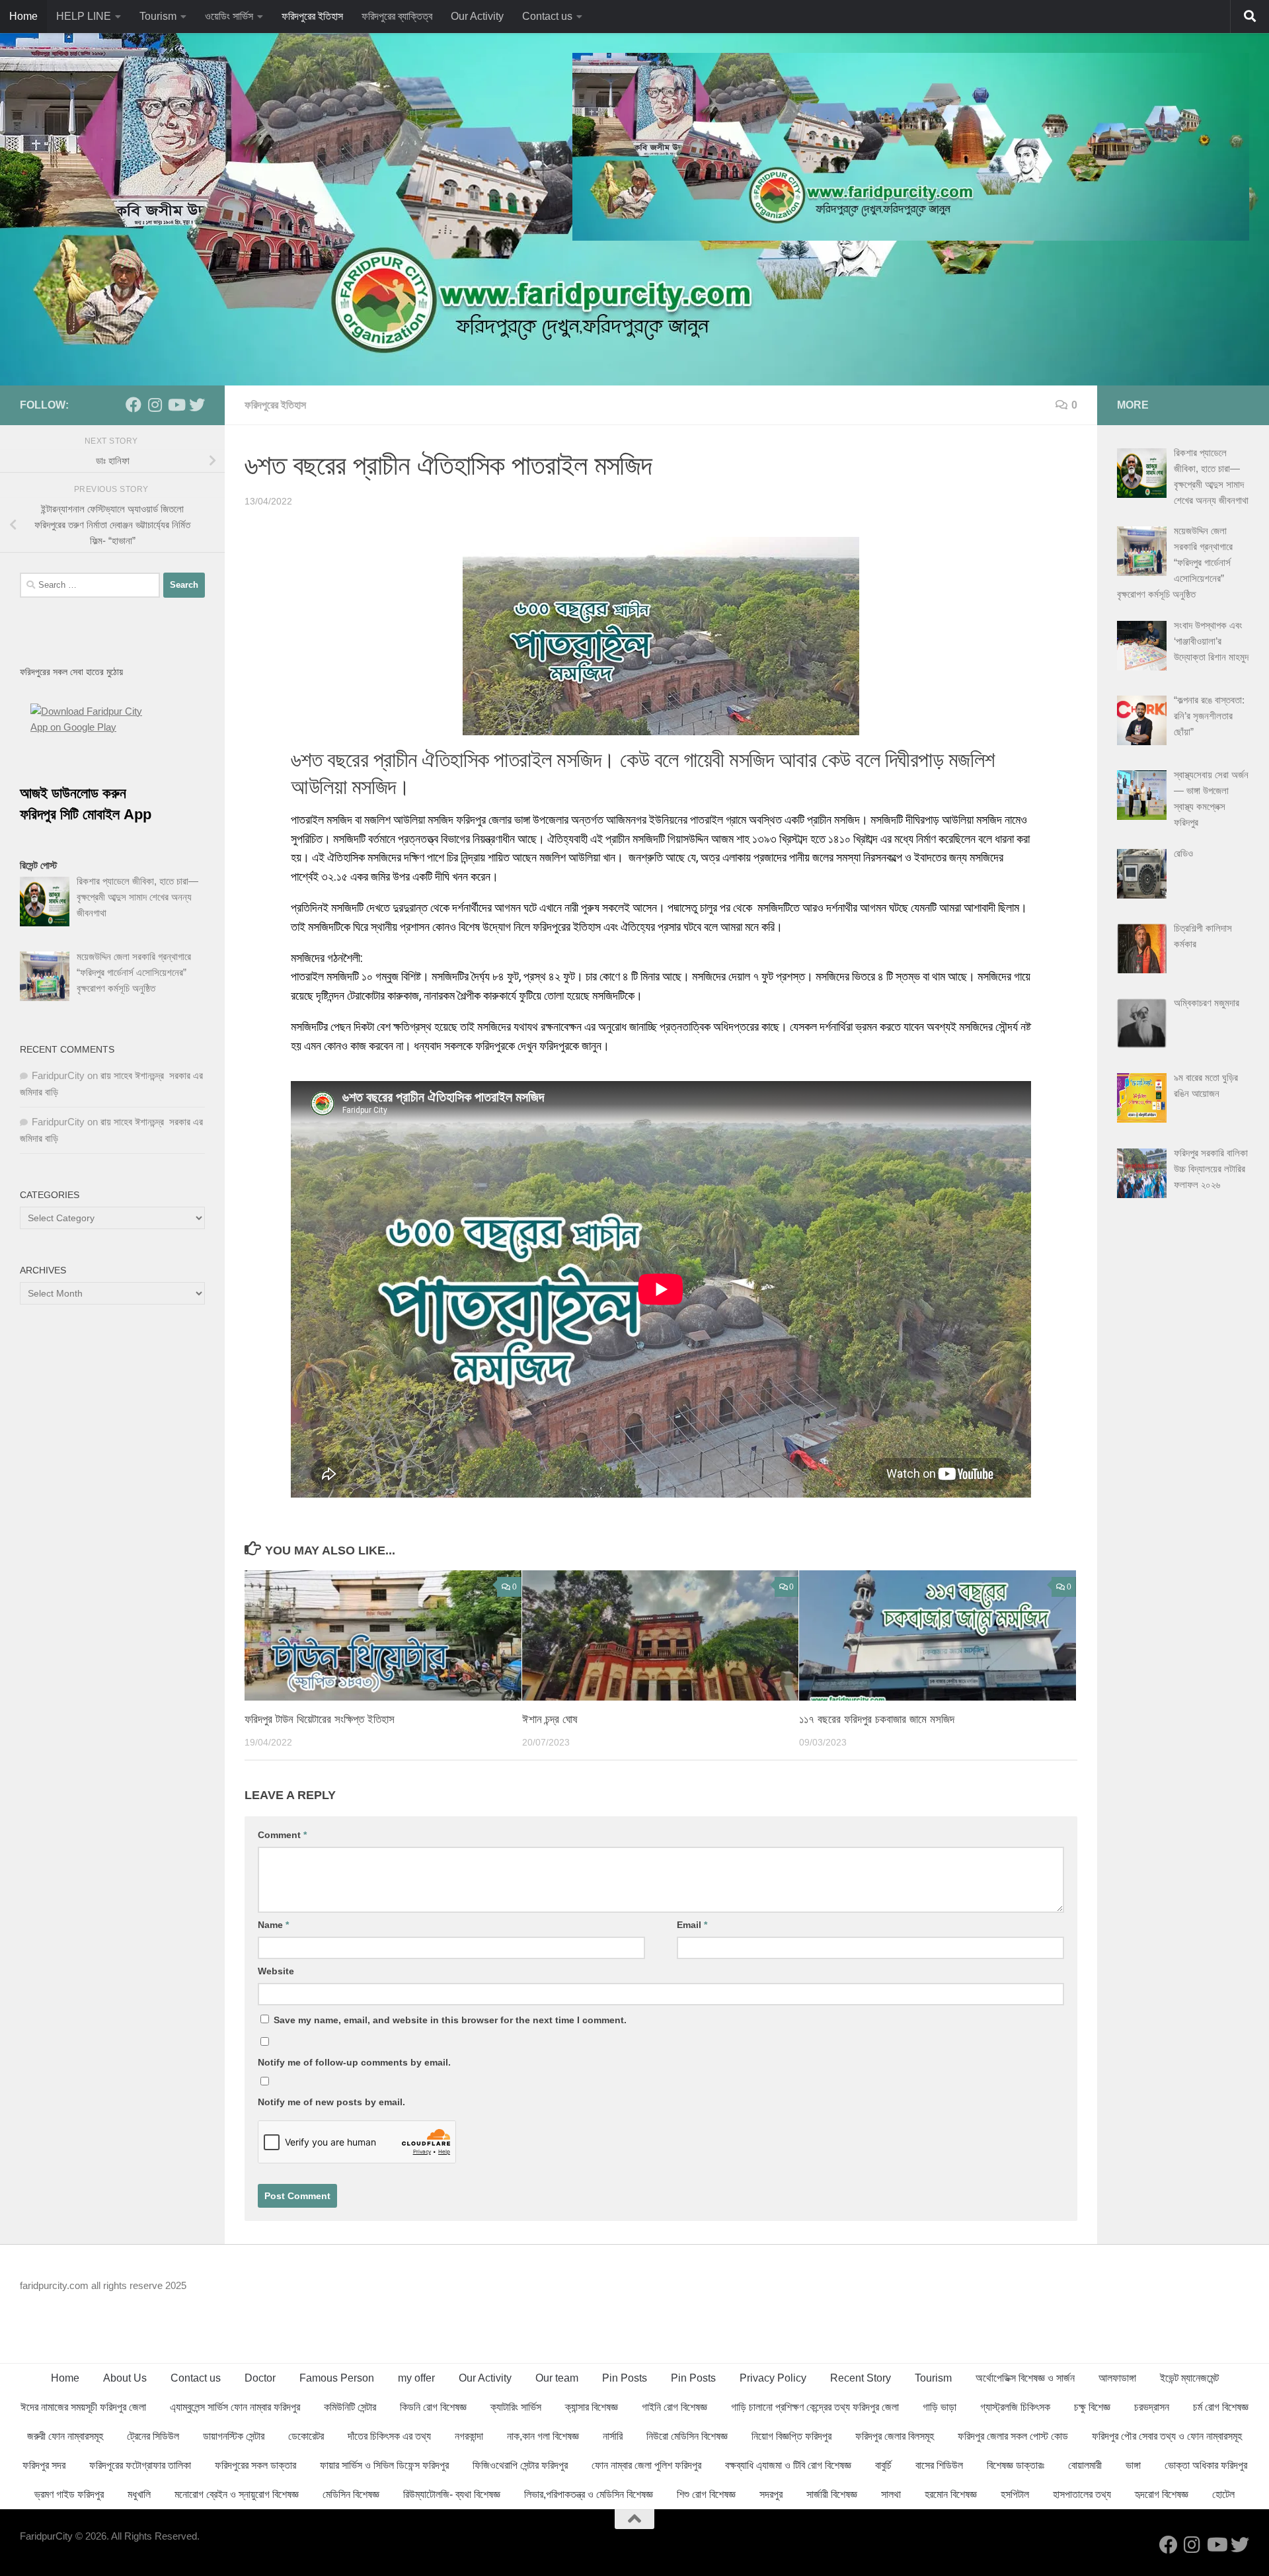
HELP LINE (84, 16)
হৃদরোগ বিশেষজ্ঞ (1162, 2494)
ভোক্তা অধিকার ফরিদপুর (1206, 2465)
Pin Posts (625, 2378)
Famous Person (337, 2378)
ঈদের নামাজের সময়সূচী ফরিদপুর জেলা (83, 2407)
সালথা (891, 2494)
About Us (125, 2378)
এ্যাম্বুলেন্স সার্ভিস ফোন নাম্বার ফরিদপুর (235, 2407)
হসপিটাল (1015, 2494)
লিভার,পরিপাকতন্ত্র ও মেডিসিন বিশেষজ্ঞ (589, 2494)
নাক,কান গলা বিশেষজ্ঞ (543, 2436)
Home (23, 16)
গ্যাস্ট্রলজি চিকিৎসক (1015, 2407)
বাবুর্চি (883, 2465)
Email (692, 1925)
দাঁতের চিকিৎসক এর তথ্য (389, 2436)
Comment (282, 1835)
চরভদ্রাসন (1152, 2407)
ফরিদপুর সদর (44, 2465)
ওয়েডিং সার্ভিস (229, 16)
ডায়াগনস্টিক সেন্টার (234, 2436)
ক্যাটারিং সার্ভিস (516, 2407)
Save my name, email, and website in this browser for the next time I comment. (450, 2020)
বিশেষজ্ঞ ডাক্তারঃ (1016, 2465)
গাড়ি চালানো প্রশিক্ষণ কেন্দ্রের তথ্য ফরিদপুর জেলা (815, 2407)
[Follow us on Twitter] (197, 405)
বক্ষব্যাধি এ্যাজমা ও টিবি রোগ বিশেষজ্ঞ (788, 2465)
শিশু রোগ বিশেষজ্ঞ (706, 2494)
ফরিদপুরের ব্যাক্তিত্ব (397, 16)
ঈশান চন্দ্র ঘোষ (550, 1719)
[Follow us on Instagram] (155, 405)
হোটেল (1223, 2494)
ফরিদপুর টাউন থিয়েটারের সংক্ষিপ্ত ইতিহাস (320, 1719)
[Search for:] (90, 585)
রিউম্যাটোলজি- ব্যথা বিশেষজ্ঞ (452, 2494)
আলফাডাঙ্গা (1117, 2378)
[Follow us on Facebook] (134, 405)
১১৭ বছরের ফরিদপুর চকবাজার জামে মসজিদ (877, 1719)
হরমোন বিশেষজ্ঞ (951, 2494)
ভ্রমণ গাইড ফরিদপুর (69, 2494)
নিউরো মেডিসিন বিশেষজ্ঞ (687, 2436)
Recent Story (861, 2378)
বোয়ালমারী (1085, 2465)
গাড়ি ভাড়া (940, 2407)
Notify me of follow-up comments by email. (354, 2062)
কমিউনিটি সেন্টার (350, 2407)
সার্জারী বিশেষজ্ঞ (832, 2494)
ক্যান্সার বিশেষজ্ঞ (592, 2407)
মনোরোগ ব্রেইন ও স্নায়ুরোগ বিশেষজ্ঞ (237, 2494)
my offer (416, 2378)
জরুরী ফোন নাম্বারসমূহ (65, 2436)
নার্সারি (613, 2436)
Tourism (158, 16)
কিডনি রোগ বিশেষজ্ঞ (433, 2407)
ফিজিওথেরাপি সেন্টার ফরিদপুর (520, 2465)
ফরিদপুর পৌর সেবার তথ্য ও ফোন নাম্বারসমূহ (1167, 2436)
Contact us (547, 16)
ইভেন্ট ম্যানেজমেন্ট (1189, 2378)
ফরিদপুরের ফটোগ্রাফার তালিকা (140, 2465)
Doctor (260, 2378)
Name (273, 1925)
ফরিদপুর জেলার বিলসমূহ (895, 2436)
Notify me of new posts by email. (331, 2102)
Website (276, 1971)
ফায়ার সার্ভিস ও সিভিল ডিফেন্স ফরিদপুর (384, 2465)
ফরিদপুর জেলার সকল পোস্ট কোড (1013, 2436)
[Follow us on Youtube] (176, 405)
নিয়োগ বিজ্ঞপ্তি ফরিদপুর (791, 2436)
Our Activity (477, 16)
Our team (557, 2378)
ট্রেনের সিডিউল (153, 2436)
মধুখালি (139, 2494)
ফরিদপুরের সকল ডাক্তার (255, 2465)
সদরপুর (771, 2494)
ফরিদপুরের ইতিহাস (312, 16)
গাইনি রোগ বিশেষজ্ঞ (674, 2407)
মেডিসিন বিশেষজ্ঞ (351, 2494)
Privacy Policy (773, 2378)
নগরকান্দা (469, 2436)
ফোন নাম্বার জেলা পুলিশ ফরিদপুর (646, 2465)
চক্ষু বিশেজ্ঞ (1092, 2407)
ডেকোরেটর (306, 2436)
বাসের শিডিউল (939, 2465)
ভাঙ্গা (1133, 2465)
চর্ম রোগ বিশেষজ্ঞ (1221, 2407)
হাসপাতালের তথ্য (1082, 2494)
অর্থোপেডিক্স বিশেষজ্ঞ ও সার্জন (1025, 2378)
